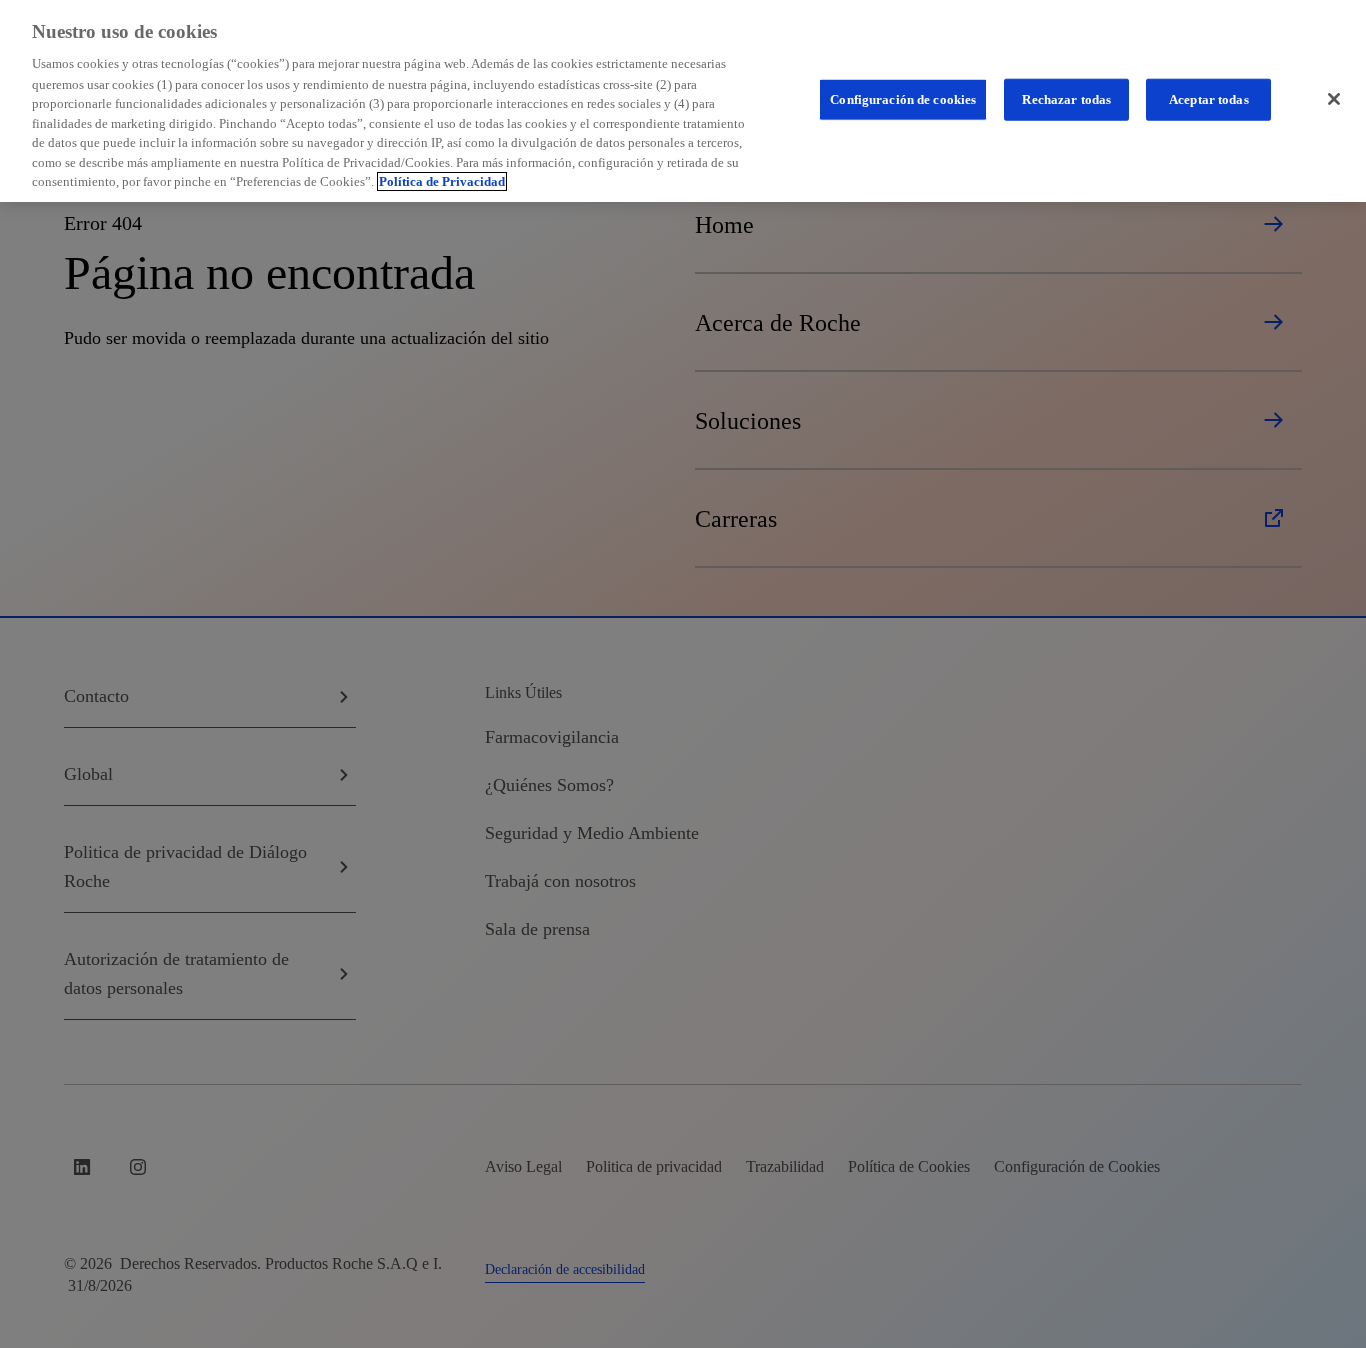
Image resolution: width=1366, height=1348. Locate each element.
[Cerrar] (1334, 99)
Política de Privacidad (442, 181)
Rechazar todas (1066, 98)
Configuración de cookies (903, 98)
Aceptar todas (1209, 98)
